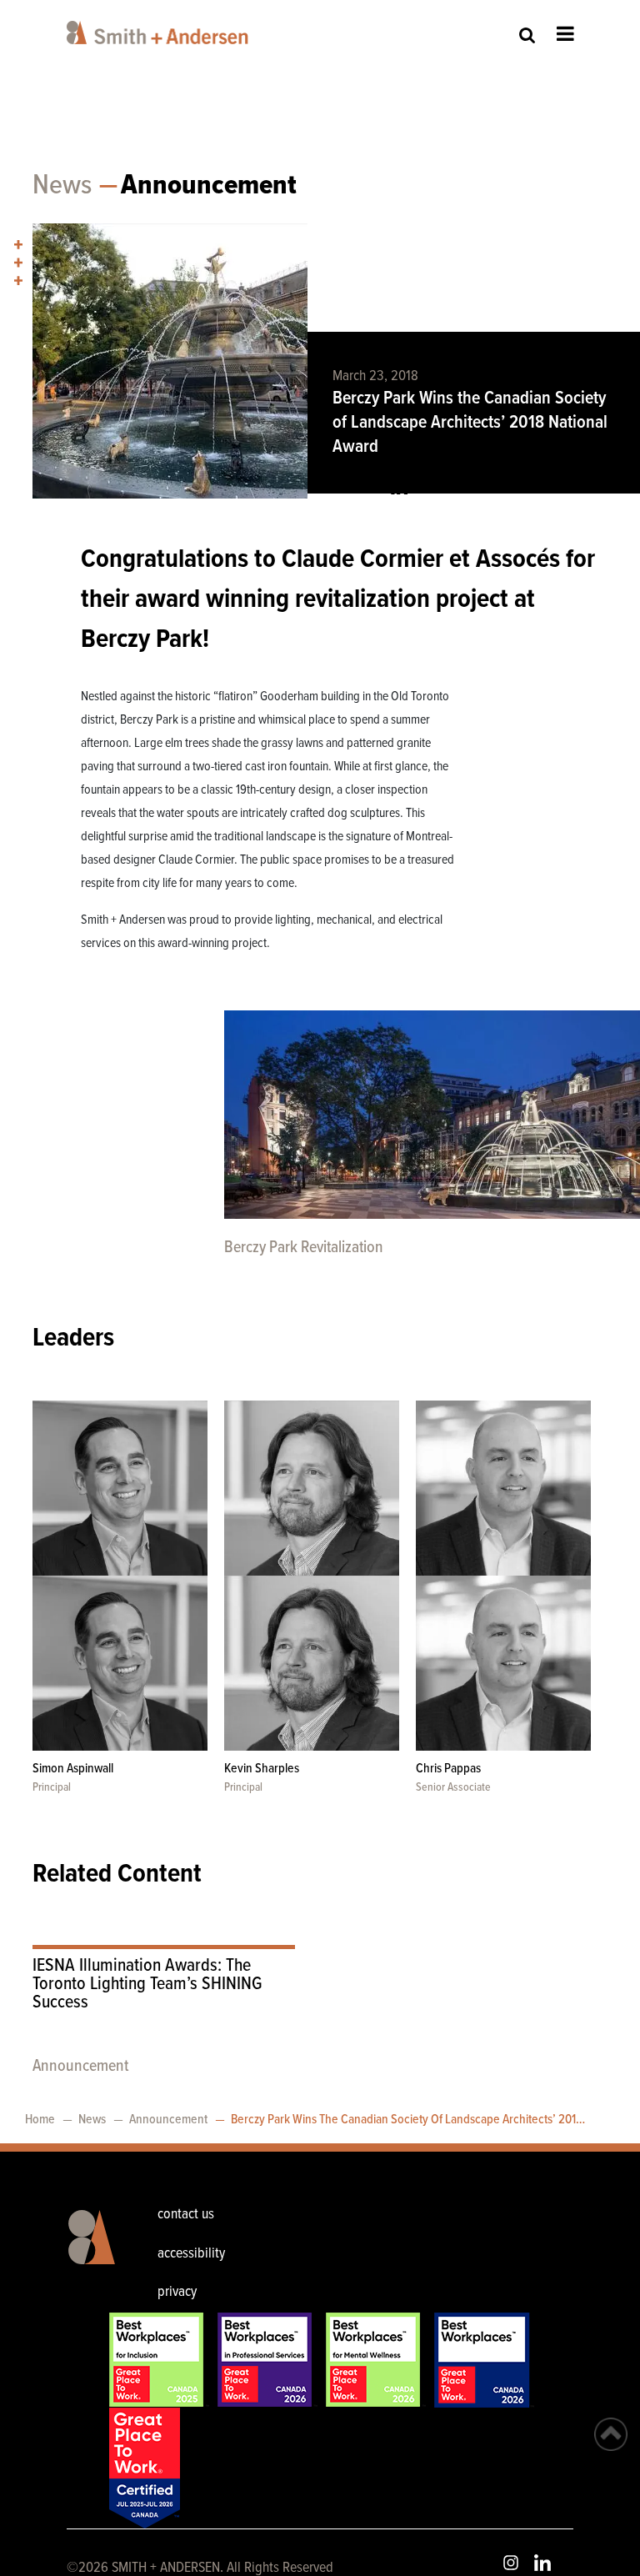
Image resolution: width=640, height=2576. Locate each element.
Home (40, 2120)
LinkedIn (542, 2563)
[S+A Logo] (88, 2256)
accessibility (191, 2254)
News (62, 186)
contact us (186, 2215)
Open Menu (565, 33)
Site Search (527, 35)
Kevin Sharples (262, 1769)
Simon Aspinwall (73, 1769)
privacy (177, 2292)
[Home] (160, 33)
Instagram (511, 2563)
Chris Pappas (448, 1769)
